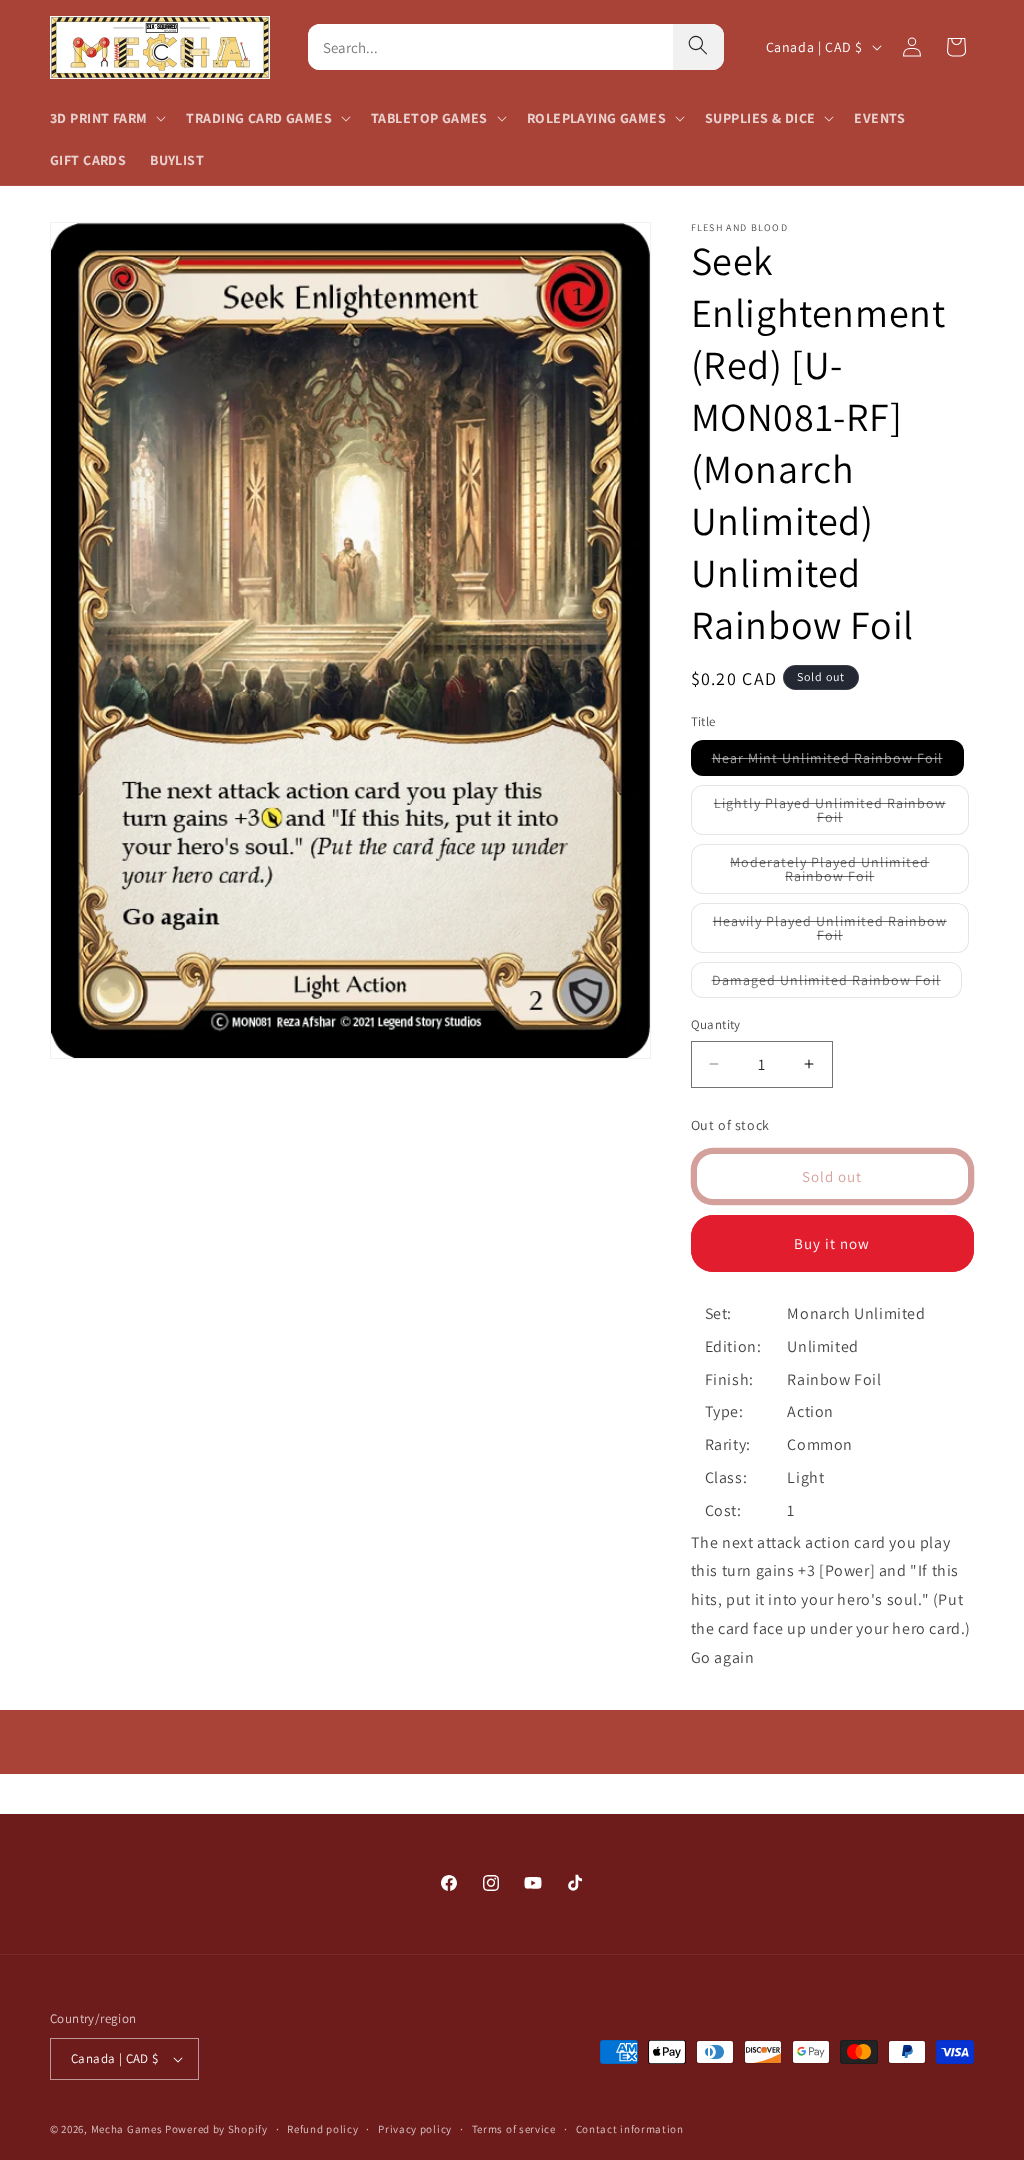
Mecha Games (127, 2129)
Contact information (630, 2129)
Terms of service (514, 2129)
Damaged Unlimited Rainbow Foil (837, 984)
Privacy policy (415, 2129)
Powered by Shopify (216, 2129)
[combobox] (491, 47)
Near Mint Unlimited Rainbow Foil (838, 762)
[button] (106, 118)
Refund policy (322, 2129)
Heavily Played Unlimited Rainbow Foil (830, 932)
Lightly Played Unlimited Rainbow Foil (830, 814)
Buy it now (832, 1243)
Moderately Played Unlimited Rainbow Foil (841, 873)
